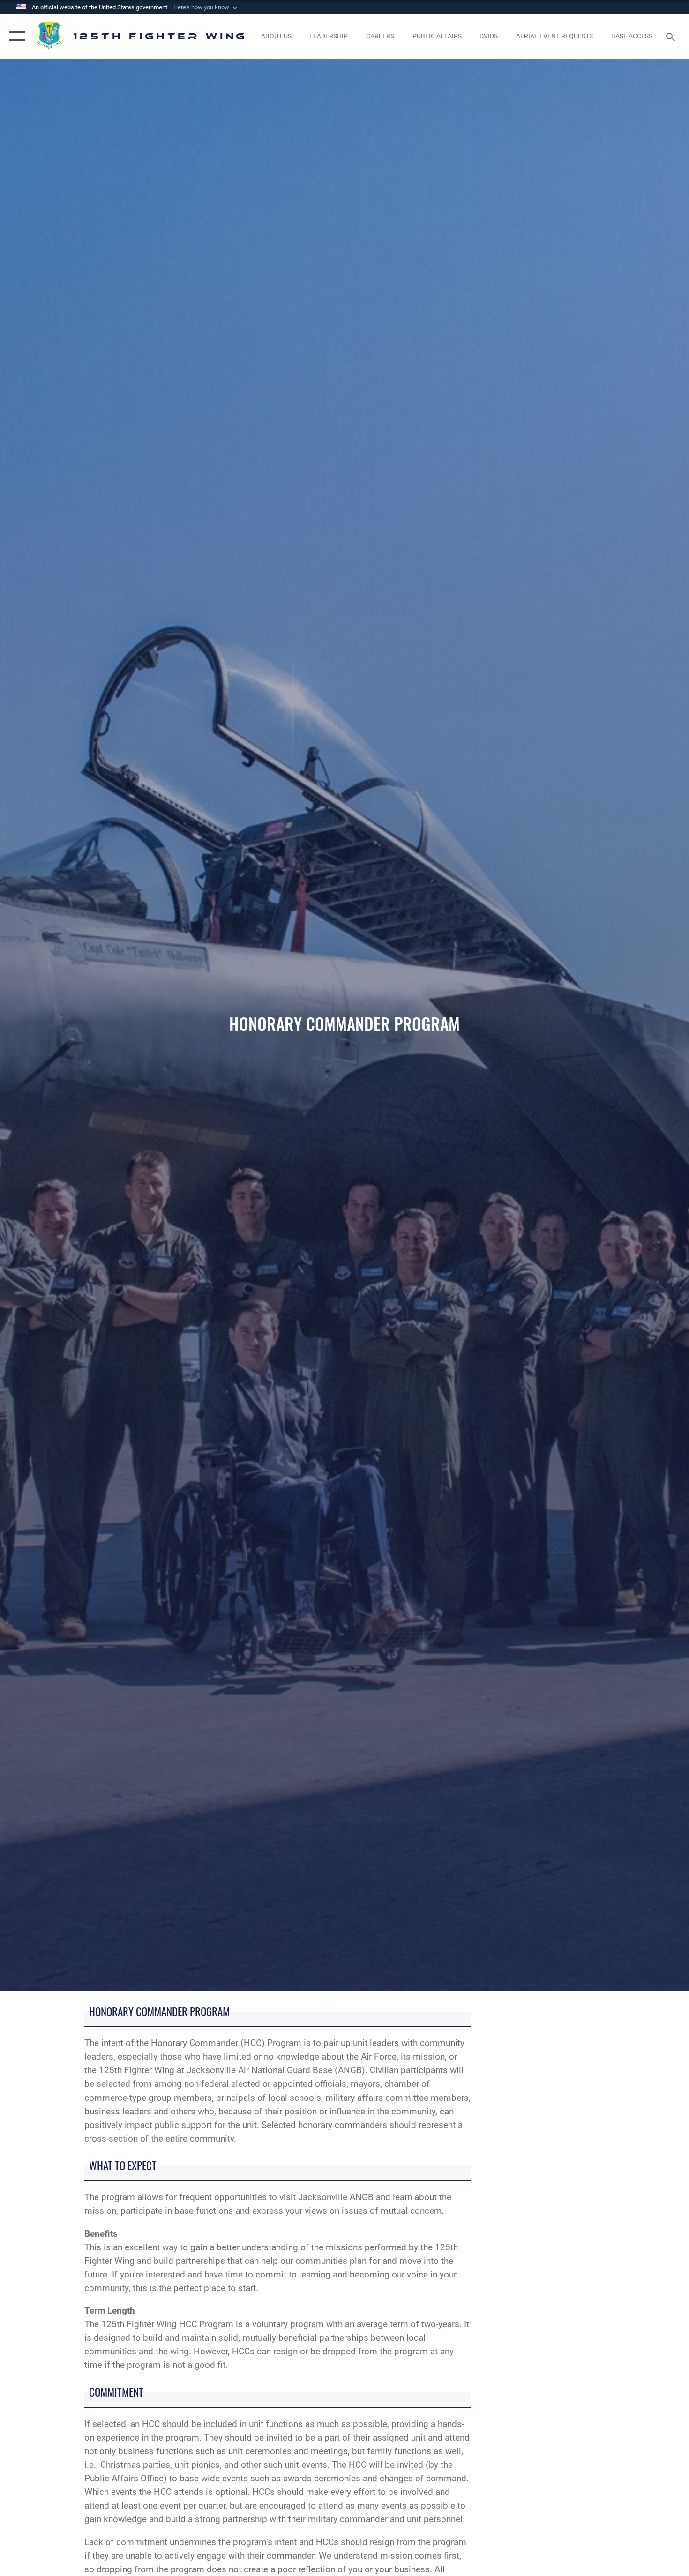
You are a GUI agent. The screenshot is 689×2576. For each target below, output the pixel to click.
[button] (206, 7)
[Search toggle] (672, 36)
